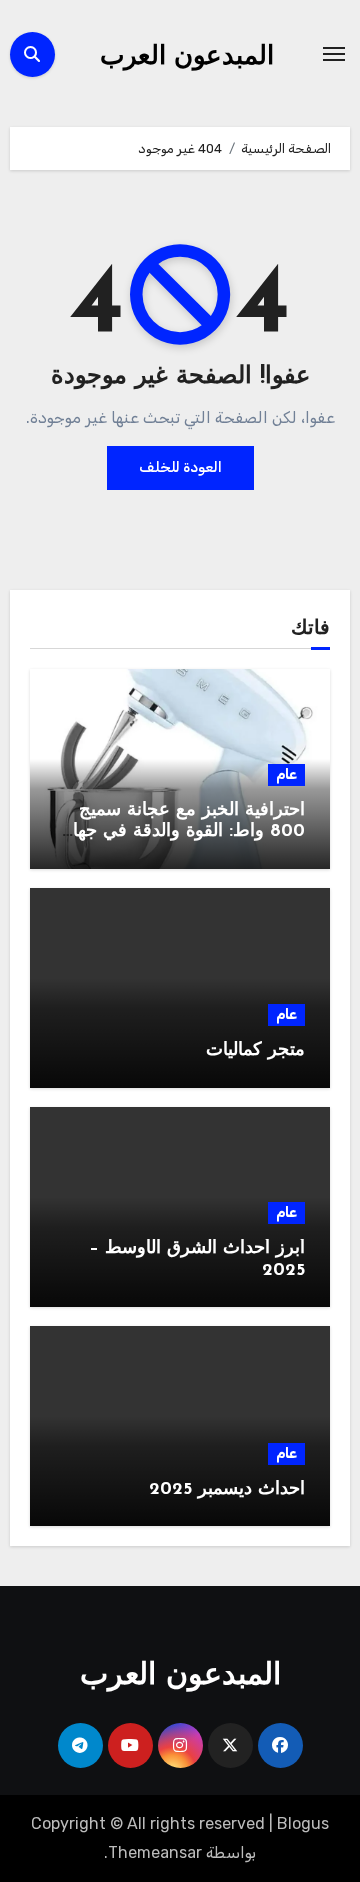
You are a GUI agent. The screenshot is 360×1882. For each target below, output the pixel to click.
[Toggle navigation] (334, 54)
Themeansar (155, 1852)
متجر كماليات (255, 1051)
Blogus (303, 1823)
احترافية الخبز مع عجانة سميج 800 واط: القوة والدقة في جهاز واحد (184, 832)
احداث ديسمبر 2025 (227, 1490)
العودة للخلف (180, 467)
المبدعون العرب (187, 57)
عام (286, 774)
